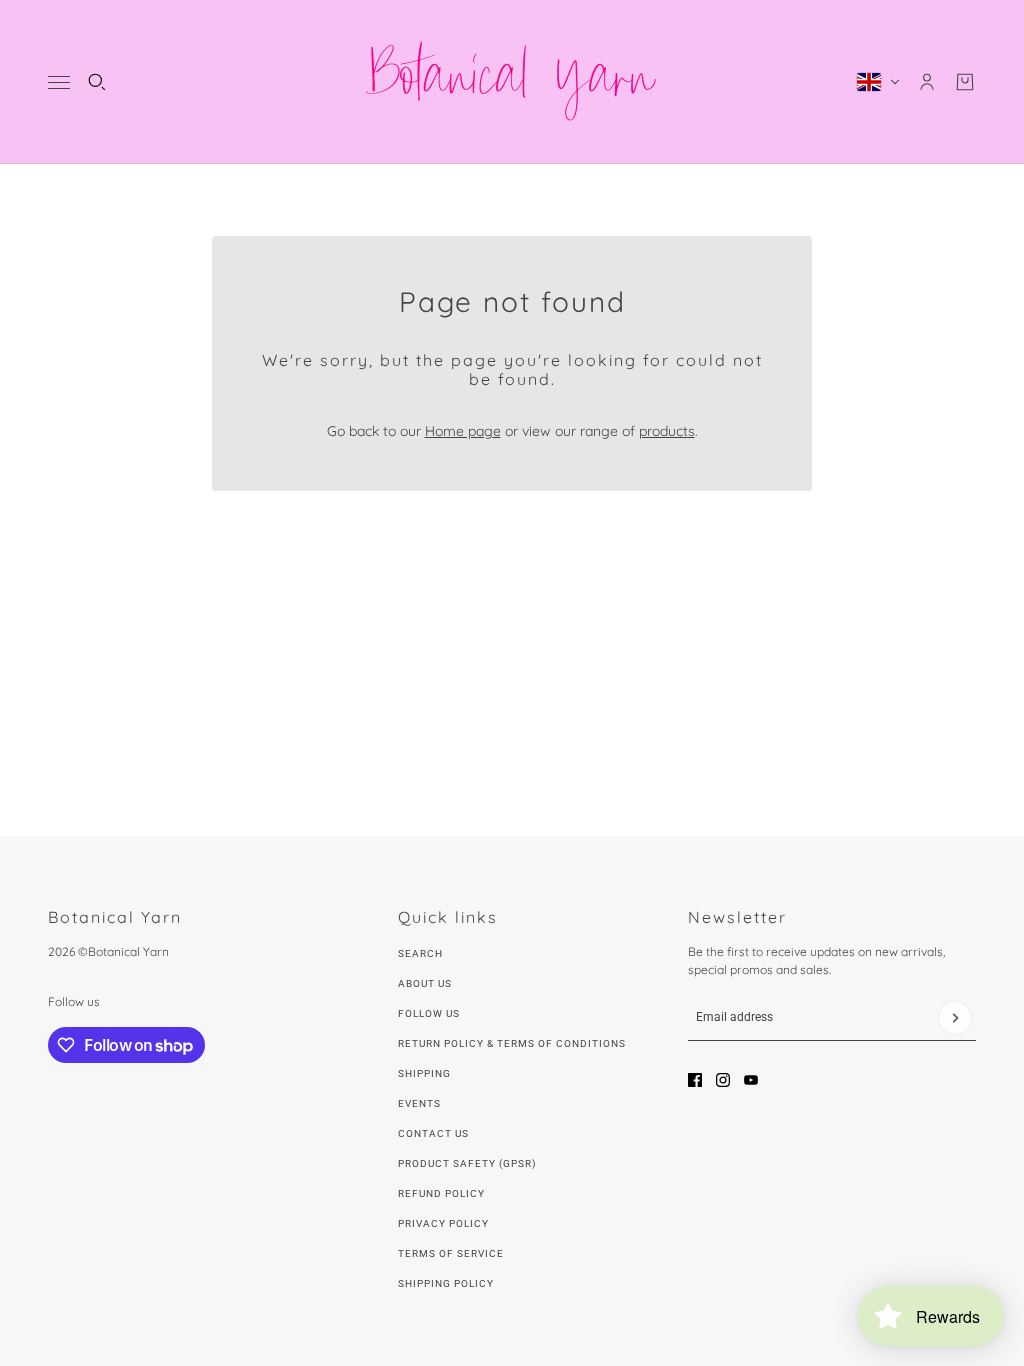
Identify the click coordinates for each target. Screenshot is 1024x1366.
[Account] (927, 82)
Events (419, 1103)
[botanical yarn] (512, 82)
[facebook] (695, 1080)
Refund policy (441, 1193)
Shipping (424, 1073)
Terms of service (451, 1253)
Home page (463, 431)
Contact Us (433, 1133)
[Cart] (965, 82)
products (667, 431)
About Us (425, 983)
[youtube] (751, 1080)
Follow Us (429, 1013)
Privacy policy (443, 1223)
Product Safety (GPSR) (467, 1163)
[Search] (97, 82)
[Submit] (955, 1018)
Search (420, 953)
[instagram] (723, 1080)
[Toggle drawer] (59, 82)
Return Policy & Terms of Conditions (512, 1043)
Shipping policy (446, 1283)
